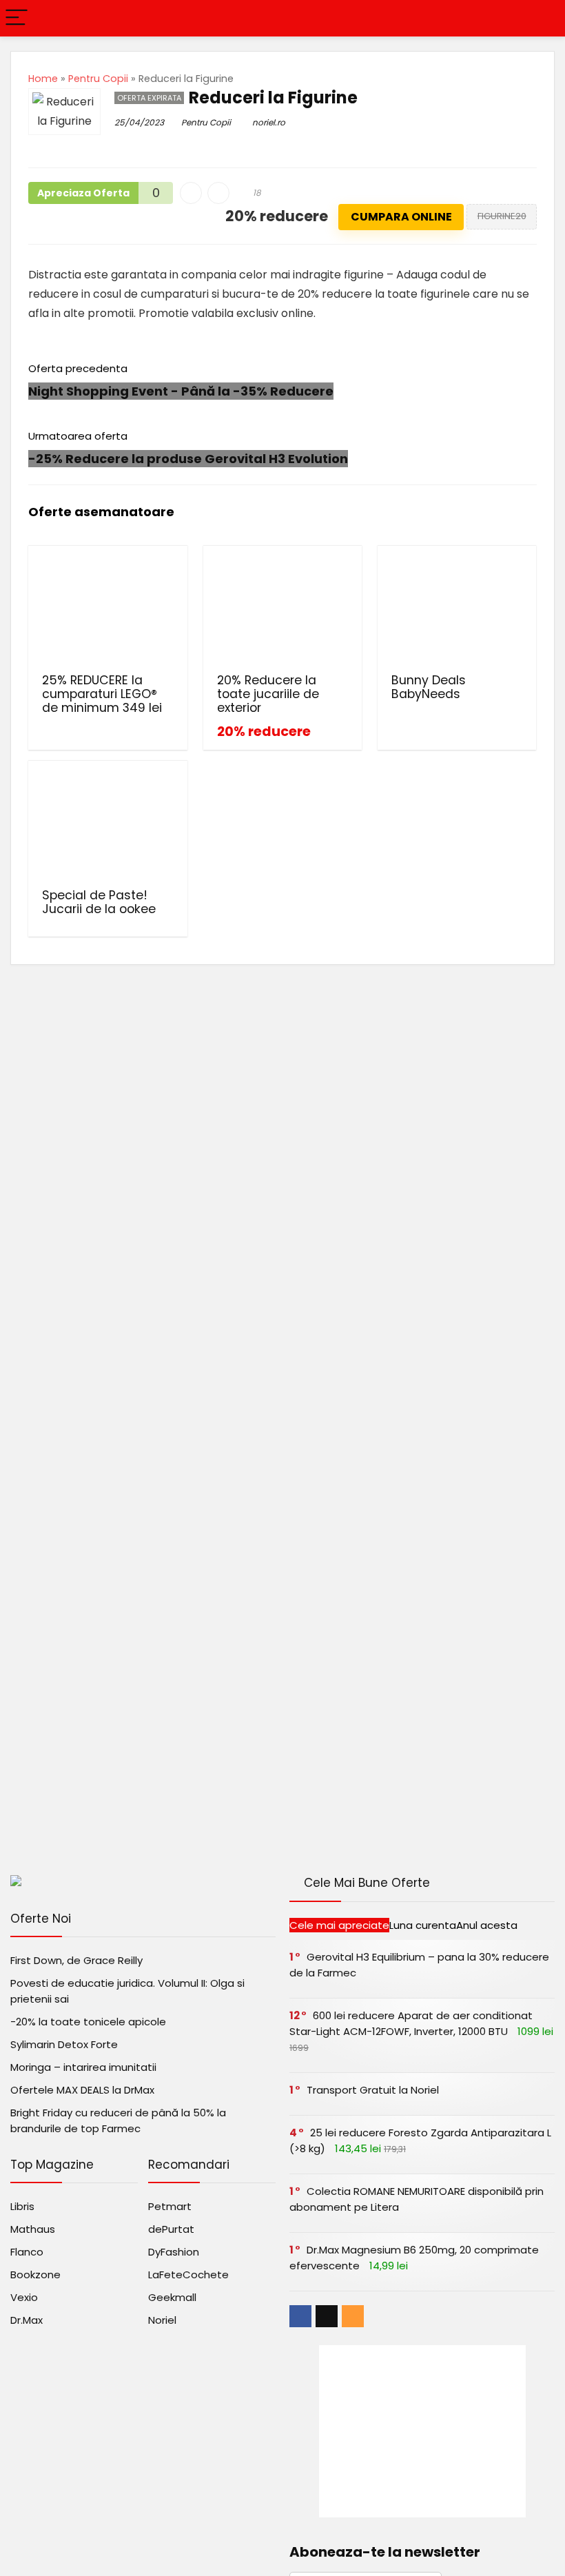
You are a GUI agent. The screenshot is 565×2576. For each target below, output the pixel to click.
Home (43, 79)
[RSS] (353, 2316)
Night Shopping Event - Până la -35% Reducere (181, 391)
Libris (22, 2206)
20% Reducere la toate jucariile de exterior (268, 694)
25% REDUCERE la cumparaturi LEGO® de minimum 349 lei (102, 694)
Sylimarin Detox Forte (64, 2044)
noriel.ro (269, 122)
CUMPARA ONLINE (401, 217)
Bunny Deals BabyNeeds (429, 687)
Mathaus (33, 2229)
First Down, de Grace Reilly (76, 1960)
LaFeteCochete (188, 2275)
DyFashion (174, 2252)
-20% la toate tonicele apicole (88, 2022)
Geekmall (172, 2297)
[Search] (544, 18)
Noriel (162, 2320)
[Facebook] (300, 2316)
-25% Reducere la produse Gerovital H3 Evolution (188, 459)
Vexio (24, 2297)
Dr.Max (27, 2320)
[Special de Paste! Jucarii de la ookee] (108, 823)
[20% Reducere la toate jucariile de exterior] (283, 608)
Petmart (170, 2206)
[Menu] (17, 18)
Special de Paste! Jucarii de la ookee (99, 902)
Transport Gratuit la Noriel (373, 2090)
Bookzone (35, 2275)
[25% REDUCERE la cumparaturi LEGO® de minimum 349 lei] (108, 608)
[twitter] (327, 2316)
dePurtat (171, 2229)
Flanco (27, 2252)
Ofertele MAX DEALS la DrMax (82, 2090)
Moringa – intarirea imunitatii (83, 2067)
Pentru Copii (98, 79)
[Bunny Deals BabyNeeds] (457, 608)
